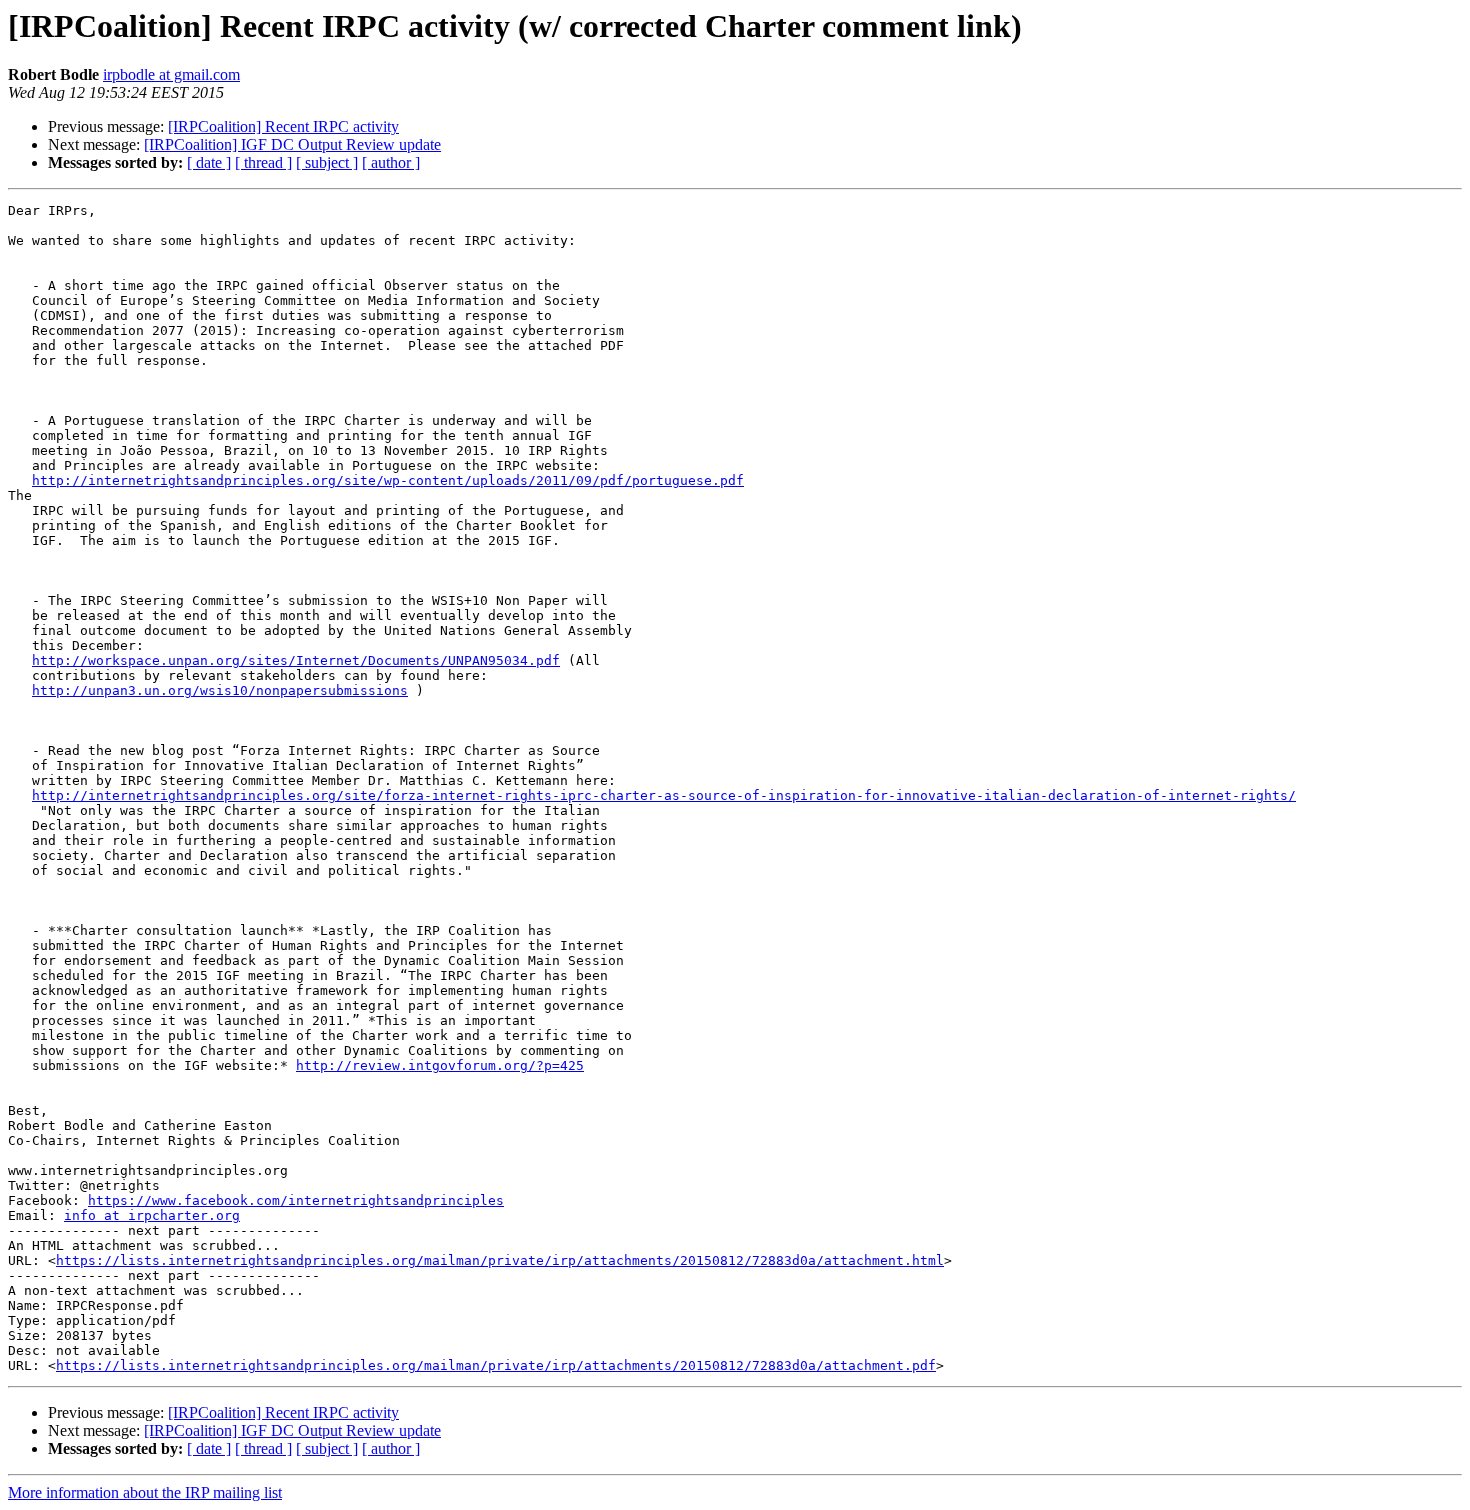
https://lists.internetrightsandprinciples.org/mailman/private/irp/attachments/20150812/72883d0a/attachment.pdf (496, 1365)
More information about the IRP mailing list (145, 1492)
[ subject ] (327, 162)
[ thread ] (263, 162)
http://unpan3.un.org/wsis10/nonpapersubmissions (220, 690)
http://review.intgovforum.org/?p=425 (440, 1065)
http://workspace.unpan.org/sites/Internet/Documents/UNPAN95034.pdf (296, 660)
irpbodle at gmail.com (171, 74)
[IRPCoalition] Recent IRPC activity (283, 126)
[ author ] (391, 162)
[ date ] (209, 162)
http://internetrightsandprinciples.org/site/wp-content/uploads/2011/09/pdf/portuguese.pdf (388, 480)
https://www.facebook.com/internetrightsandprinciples (296, 1200)
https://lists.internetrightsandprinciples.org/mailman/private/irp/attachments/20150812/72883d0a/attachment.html (500, 1260)
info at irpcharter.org (152, 1215)
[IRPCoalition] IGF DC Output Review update (292, 144)
